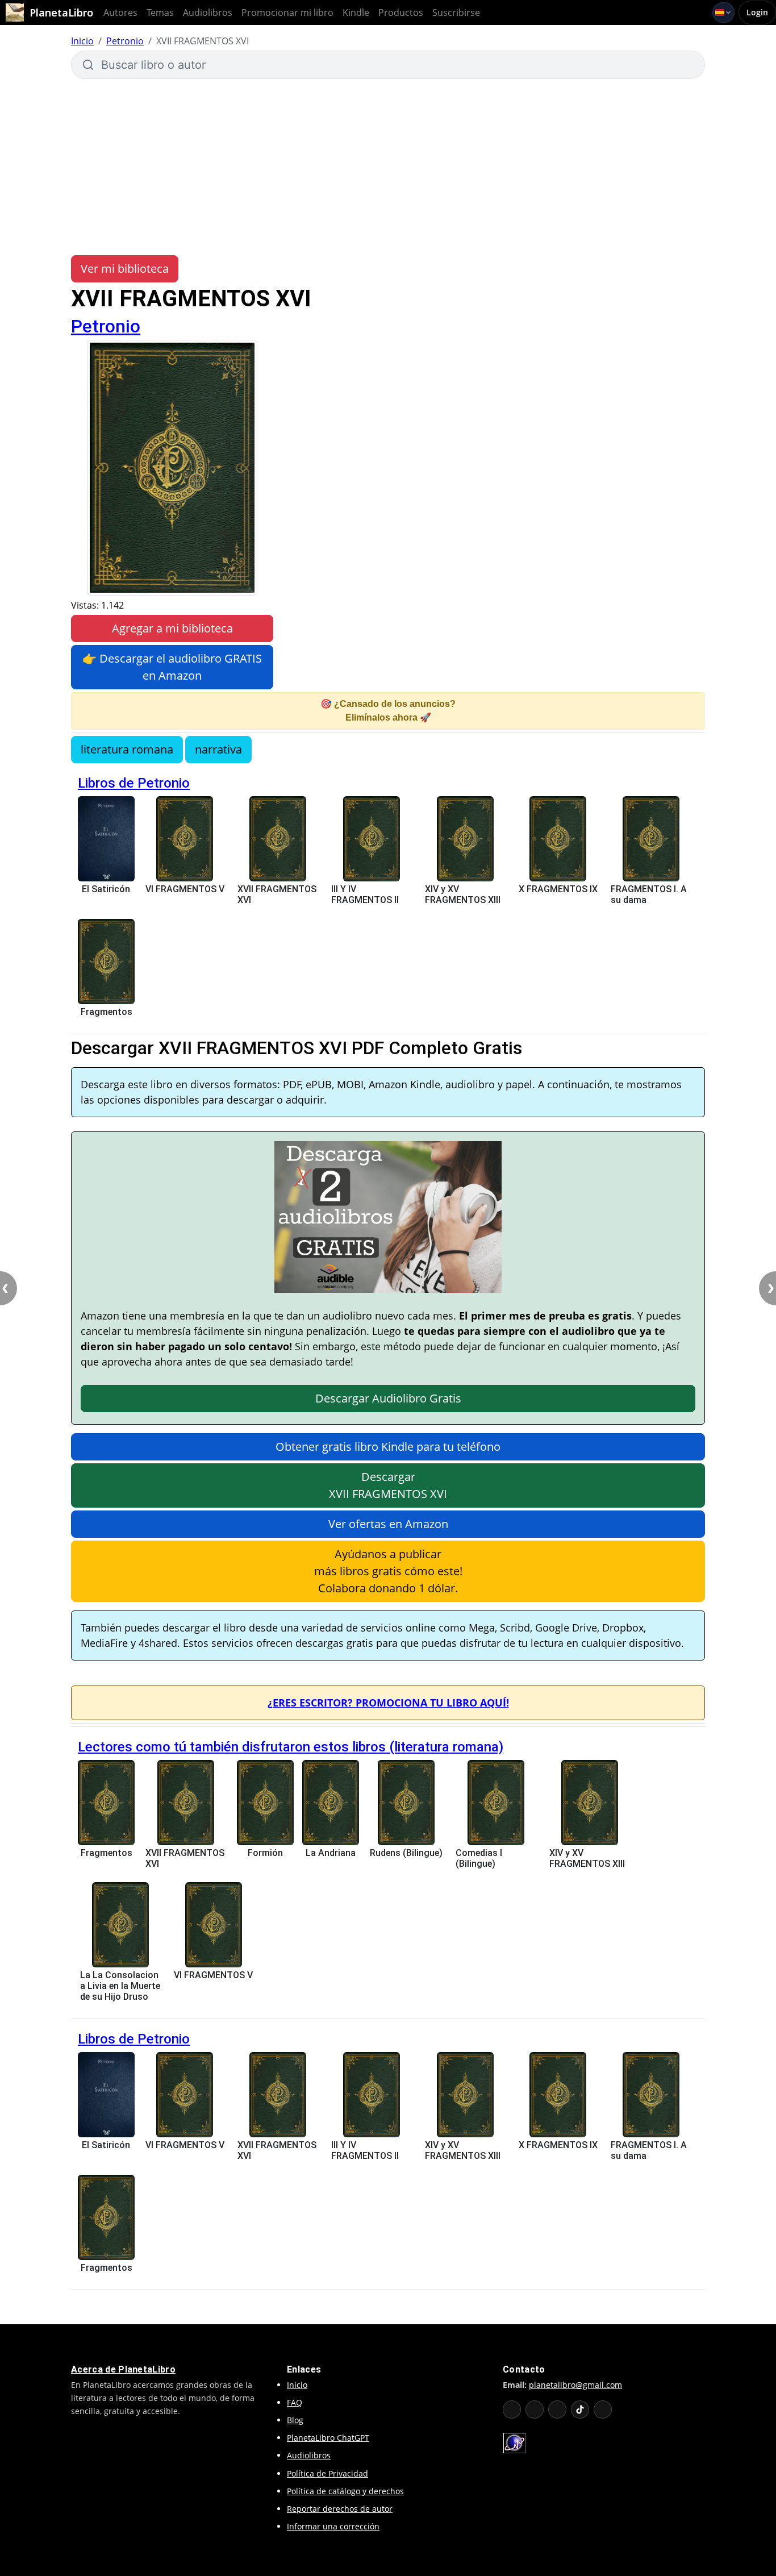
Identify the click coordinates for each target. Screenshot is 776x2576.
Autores (120, 13)
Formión (265, 1853)
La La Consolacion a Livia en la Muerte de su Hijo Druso (120, 1986)
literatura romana (127, 749)
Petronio (125, 41)
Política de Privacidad (327, 2473)
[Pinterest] (603, 2409)
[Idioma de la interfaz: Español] (723, 13)
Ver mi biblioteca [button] (125, 269)
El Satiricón (106, 889)
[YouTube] (512, 2409)
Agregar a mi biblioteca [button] (172, 628)
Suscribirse (456, 13)
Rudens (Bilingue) (406, 1853)
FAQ (295, 2402)
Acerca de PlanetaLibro (123, 2369)
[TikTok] (580, 2409)
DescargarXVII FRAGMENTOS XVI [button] (388, 1485)
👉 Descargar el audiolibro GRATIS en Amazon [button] (172, 667)
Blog (295, 2420)
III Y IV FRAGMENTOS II (365, 894)
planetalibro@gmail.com (575, 2385)
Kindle (356, 13)
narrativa (218, 749)
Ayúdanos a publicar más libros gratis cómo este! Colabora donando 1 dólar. (388, 1571)
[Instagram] (557, 2409)
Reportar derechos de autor (340, 2509)
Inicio (82, 41)
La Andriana (331, 1853)
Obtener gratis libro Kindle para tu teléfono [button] (388, 1447)
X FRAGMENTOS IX (558, 889)
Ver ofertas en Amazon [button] (388, 1524)
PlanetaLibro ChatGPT (328, 2438)
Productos (401, 13)
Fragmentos (107, 1012)
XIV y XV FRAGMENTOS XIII (463, 894)
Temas (160, 13)
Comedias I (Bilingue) (479, 1858)
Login (757, 12)
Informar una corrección (333, 2526)
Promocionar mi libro (287, 13)
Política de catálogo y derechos (345, 2491)
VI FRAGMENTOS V (185, 889)
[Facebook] (535, 2409)
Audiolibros (208, 13)
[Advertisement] (388, 167)
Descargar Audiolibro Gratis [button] (388, 1398)
